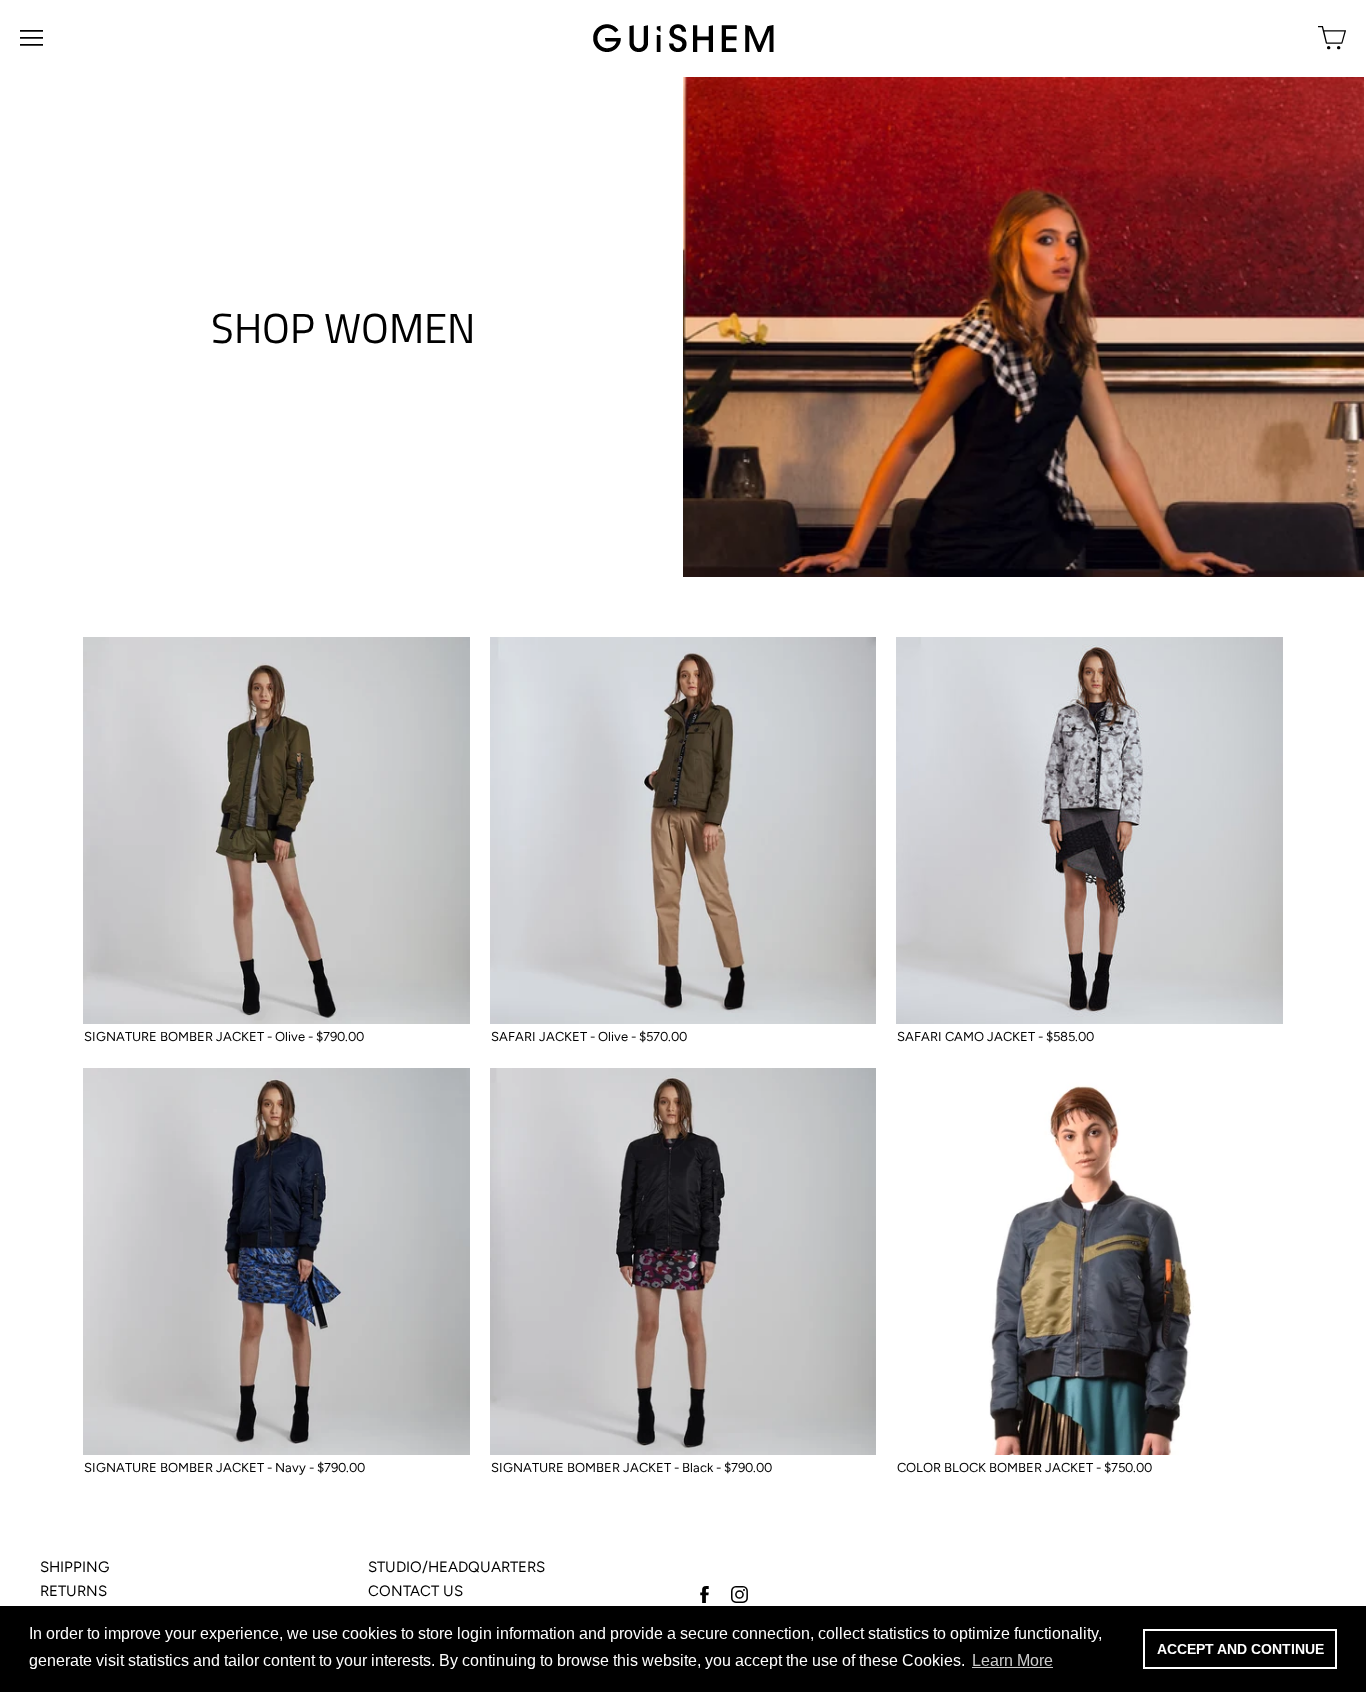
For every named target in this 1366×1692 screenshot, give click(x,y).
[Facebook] (703, 1593)
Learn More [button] (1012, 1660)
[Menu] (31, 38)
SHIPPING (74, 1567)
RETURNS (73, 1591)
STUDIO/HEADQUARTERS (456, 1567)
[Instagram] (738, 1593)
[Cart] (1332, 38)
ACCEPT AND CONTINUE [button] (1240, 1649)
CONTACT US (415, 1591)
